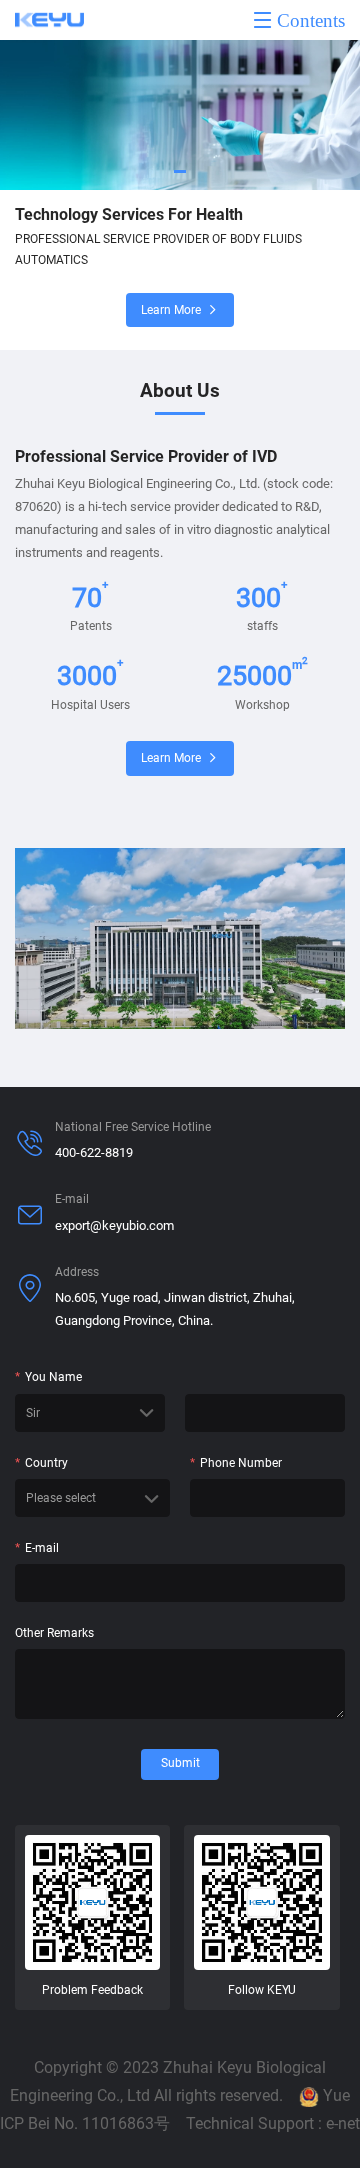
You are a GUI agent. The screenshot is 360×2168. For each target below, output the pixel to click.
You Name (48, 1377)
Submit (180, 1763)
